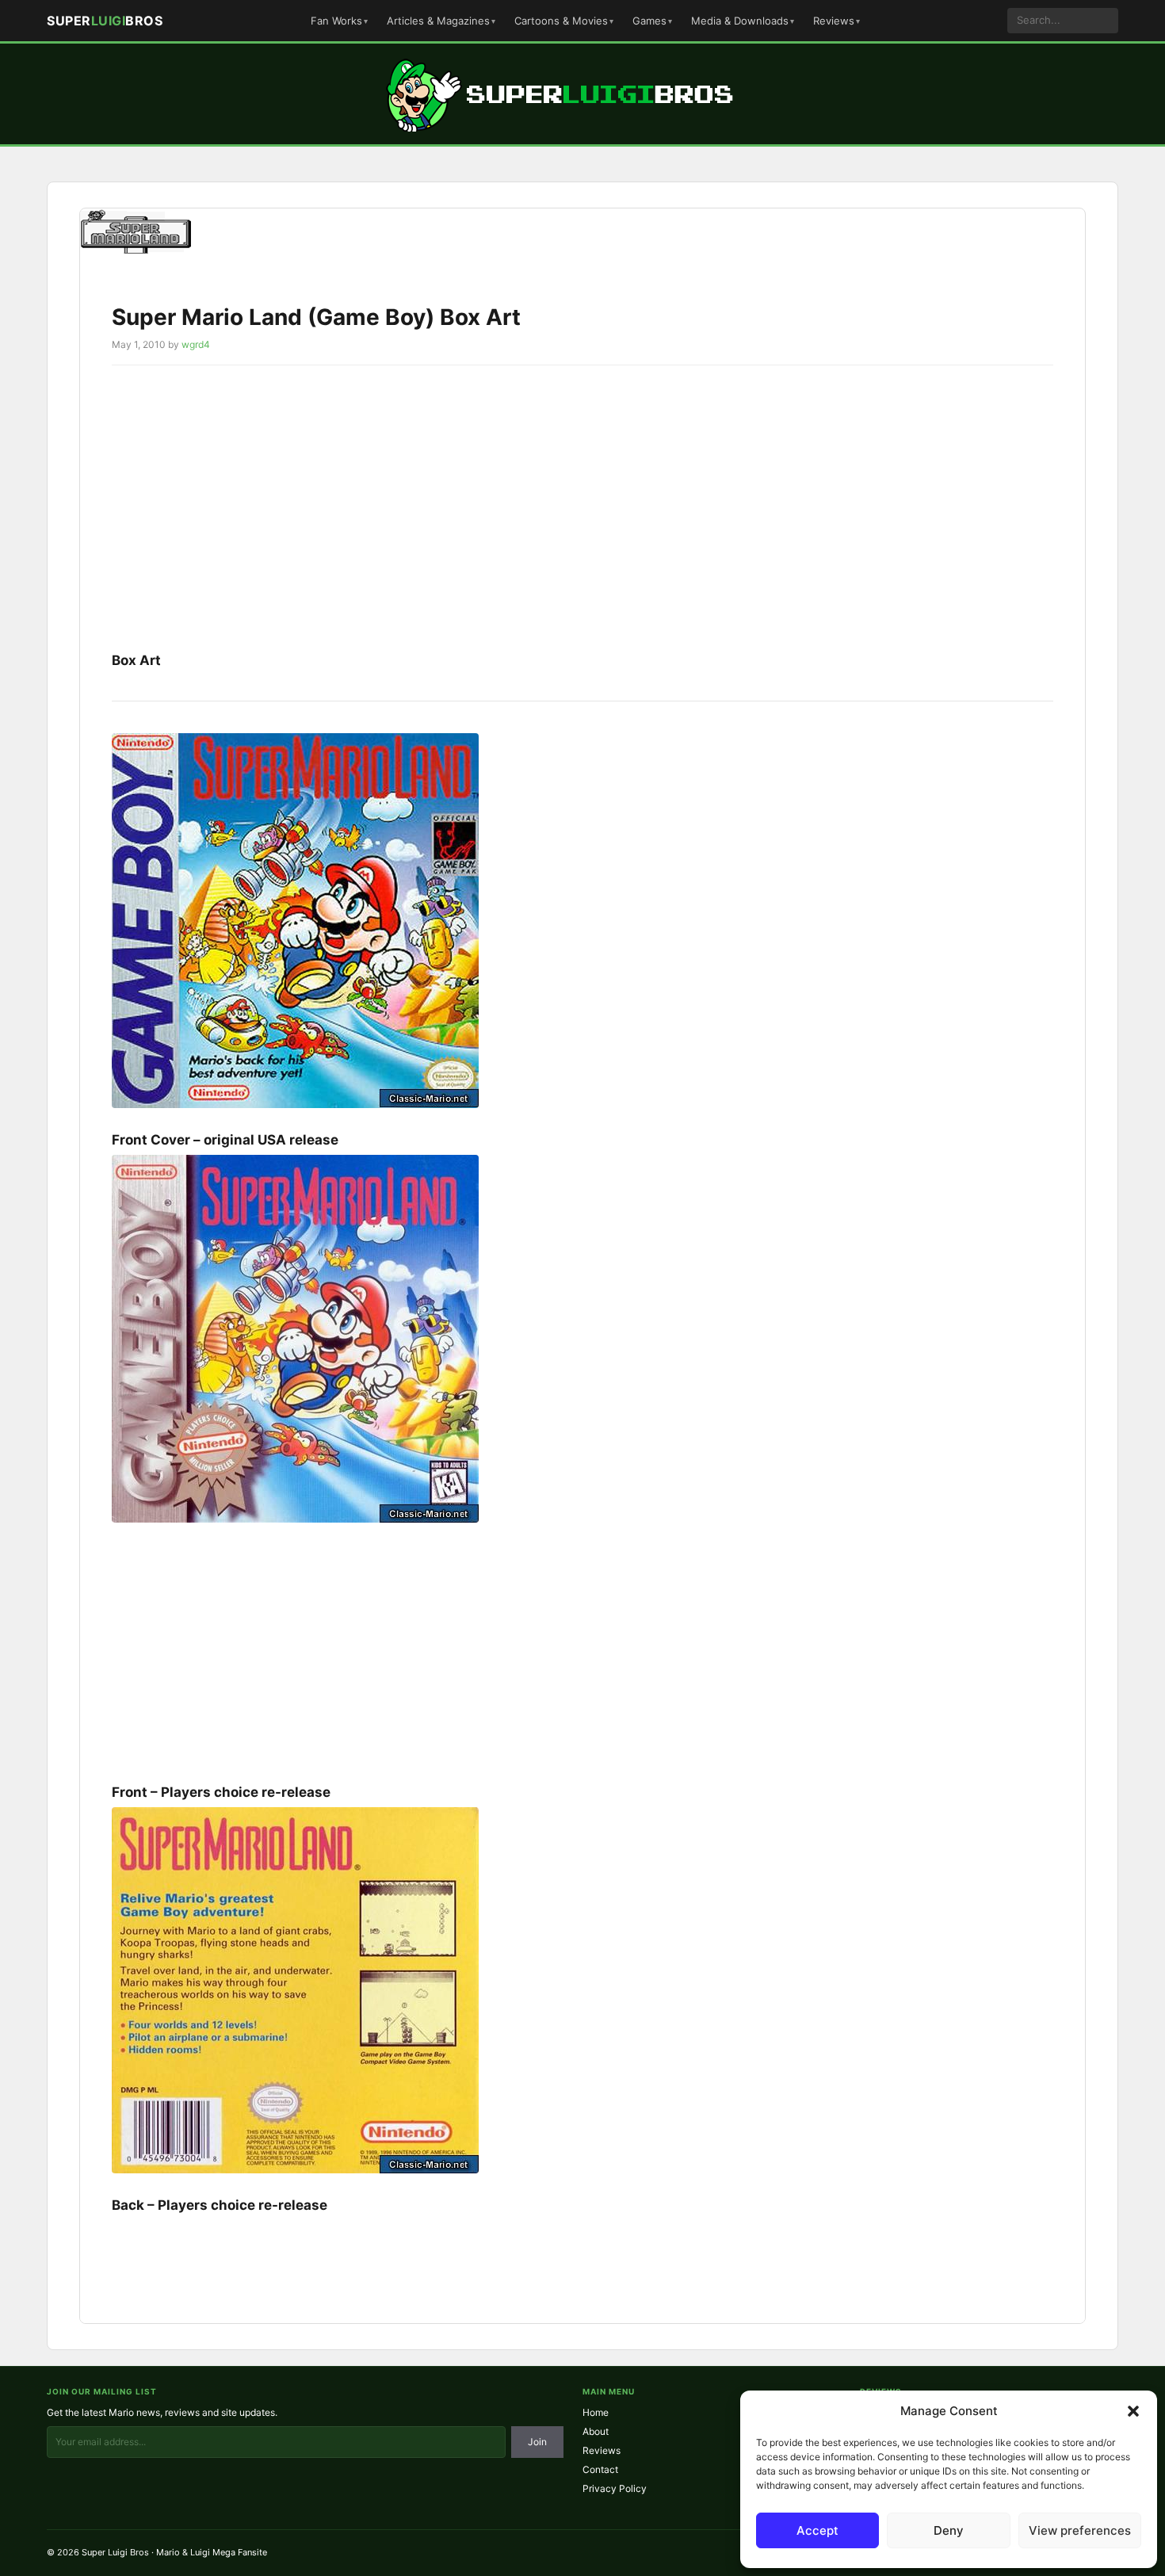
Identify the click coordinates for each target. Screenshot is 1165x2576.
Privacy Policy (615, 2488)
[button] (1133, 2411)
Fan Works (336, 21)
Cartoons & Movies (561, 21)
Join (537, 2442)
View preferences (1080, 2530)
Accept (817, 2530)
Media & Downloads (740, 21)
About (596, 2431)
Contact (600, 2469)
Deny (949, 2530)
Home (596, 2412)
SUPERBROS (105, 21)
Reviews (834, 21)
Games (649, 21)
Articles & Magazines (438, 21)
